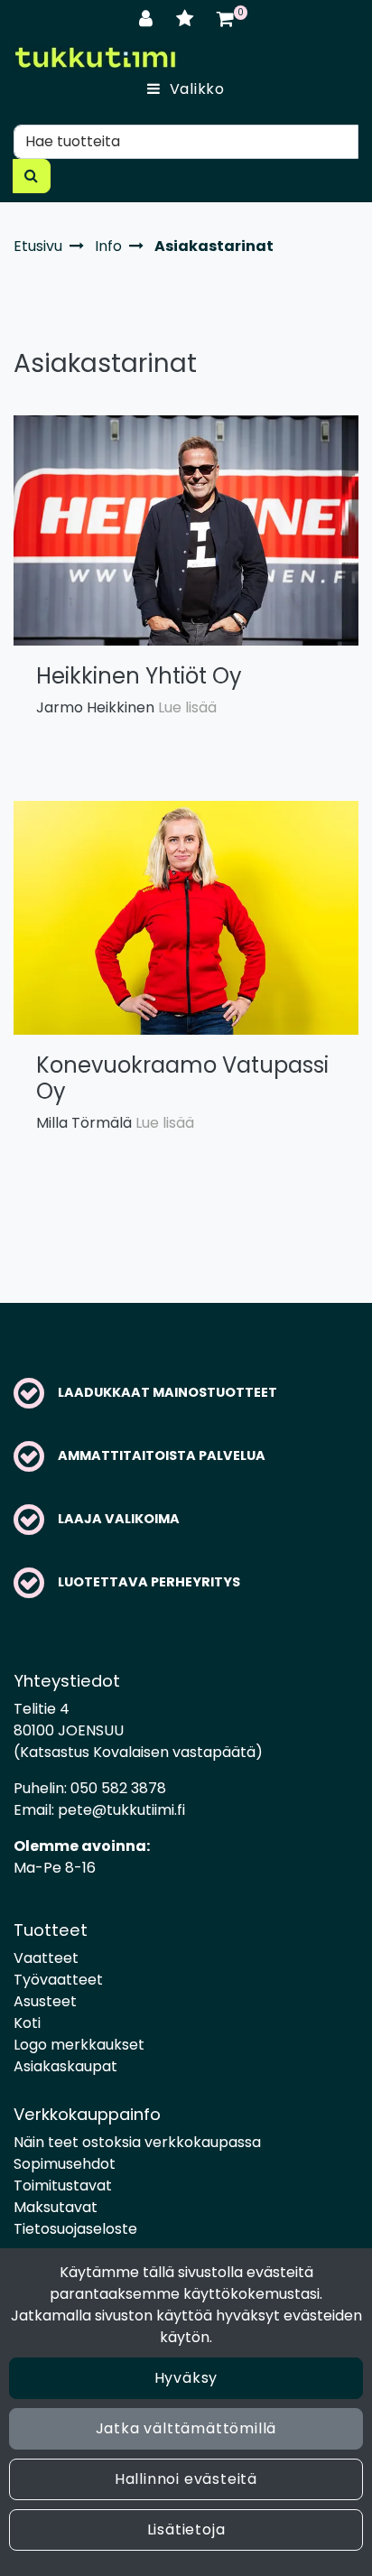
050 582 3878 (118, 1788)
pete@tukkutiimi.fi (121, 1810)
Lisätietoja (186, 2530)
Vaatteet (46, 1958)
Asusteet (45, 2001)
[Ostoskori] (225, 19)
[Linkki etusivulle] (95, 57)
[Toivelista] (187, 19)
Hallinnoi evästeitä (186, 2479)
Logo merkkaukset (79, 2045)
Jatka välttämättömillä (186, 2428)
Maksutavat (56, 2207)
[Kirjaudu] (149, 19)
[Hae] (32, 176)
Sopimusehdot (65, 2164)
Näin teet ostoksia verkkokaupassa (137, 2142)
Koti (27, 2023)
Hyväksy (186, 2378)
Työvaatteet (58, 1980)
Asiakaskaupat (65, 2066)
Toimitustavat (63, 2185)
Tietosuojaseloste (75, 2229)
